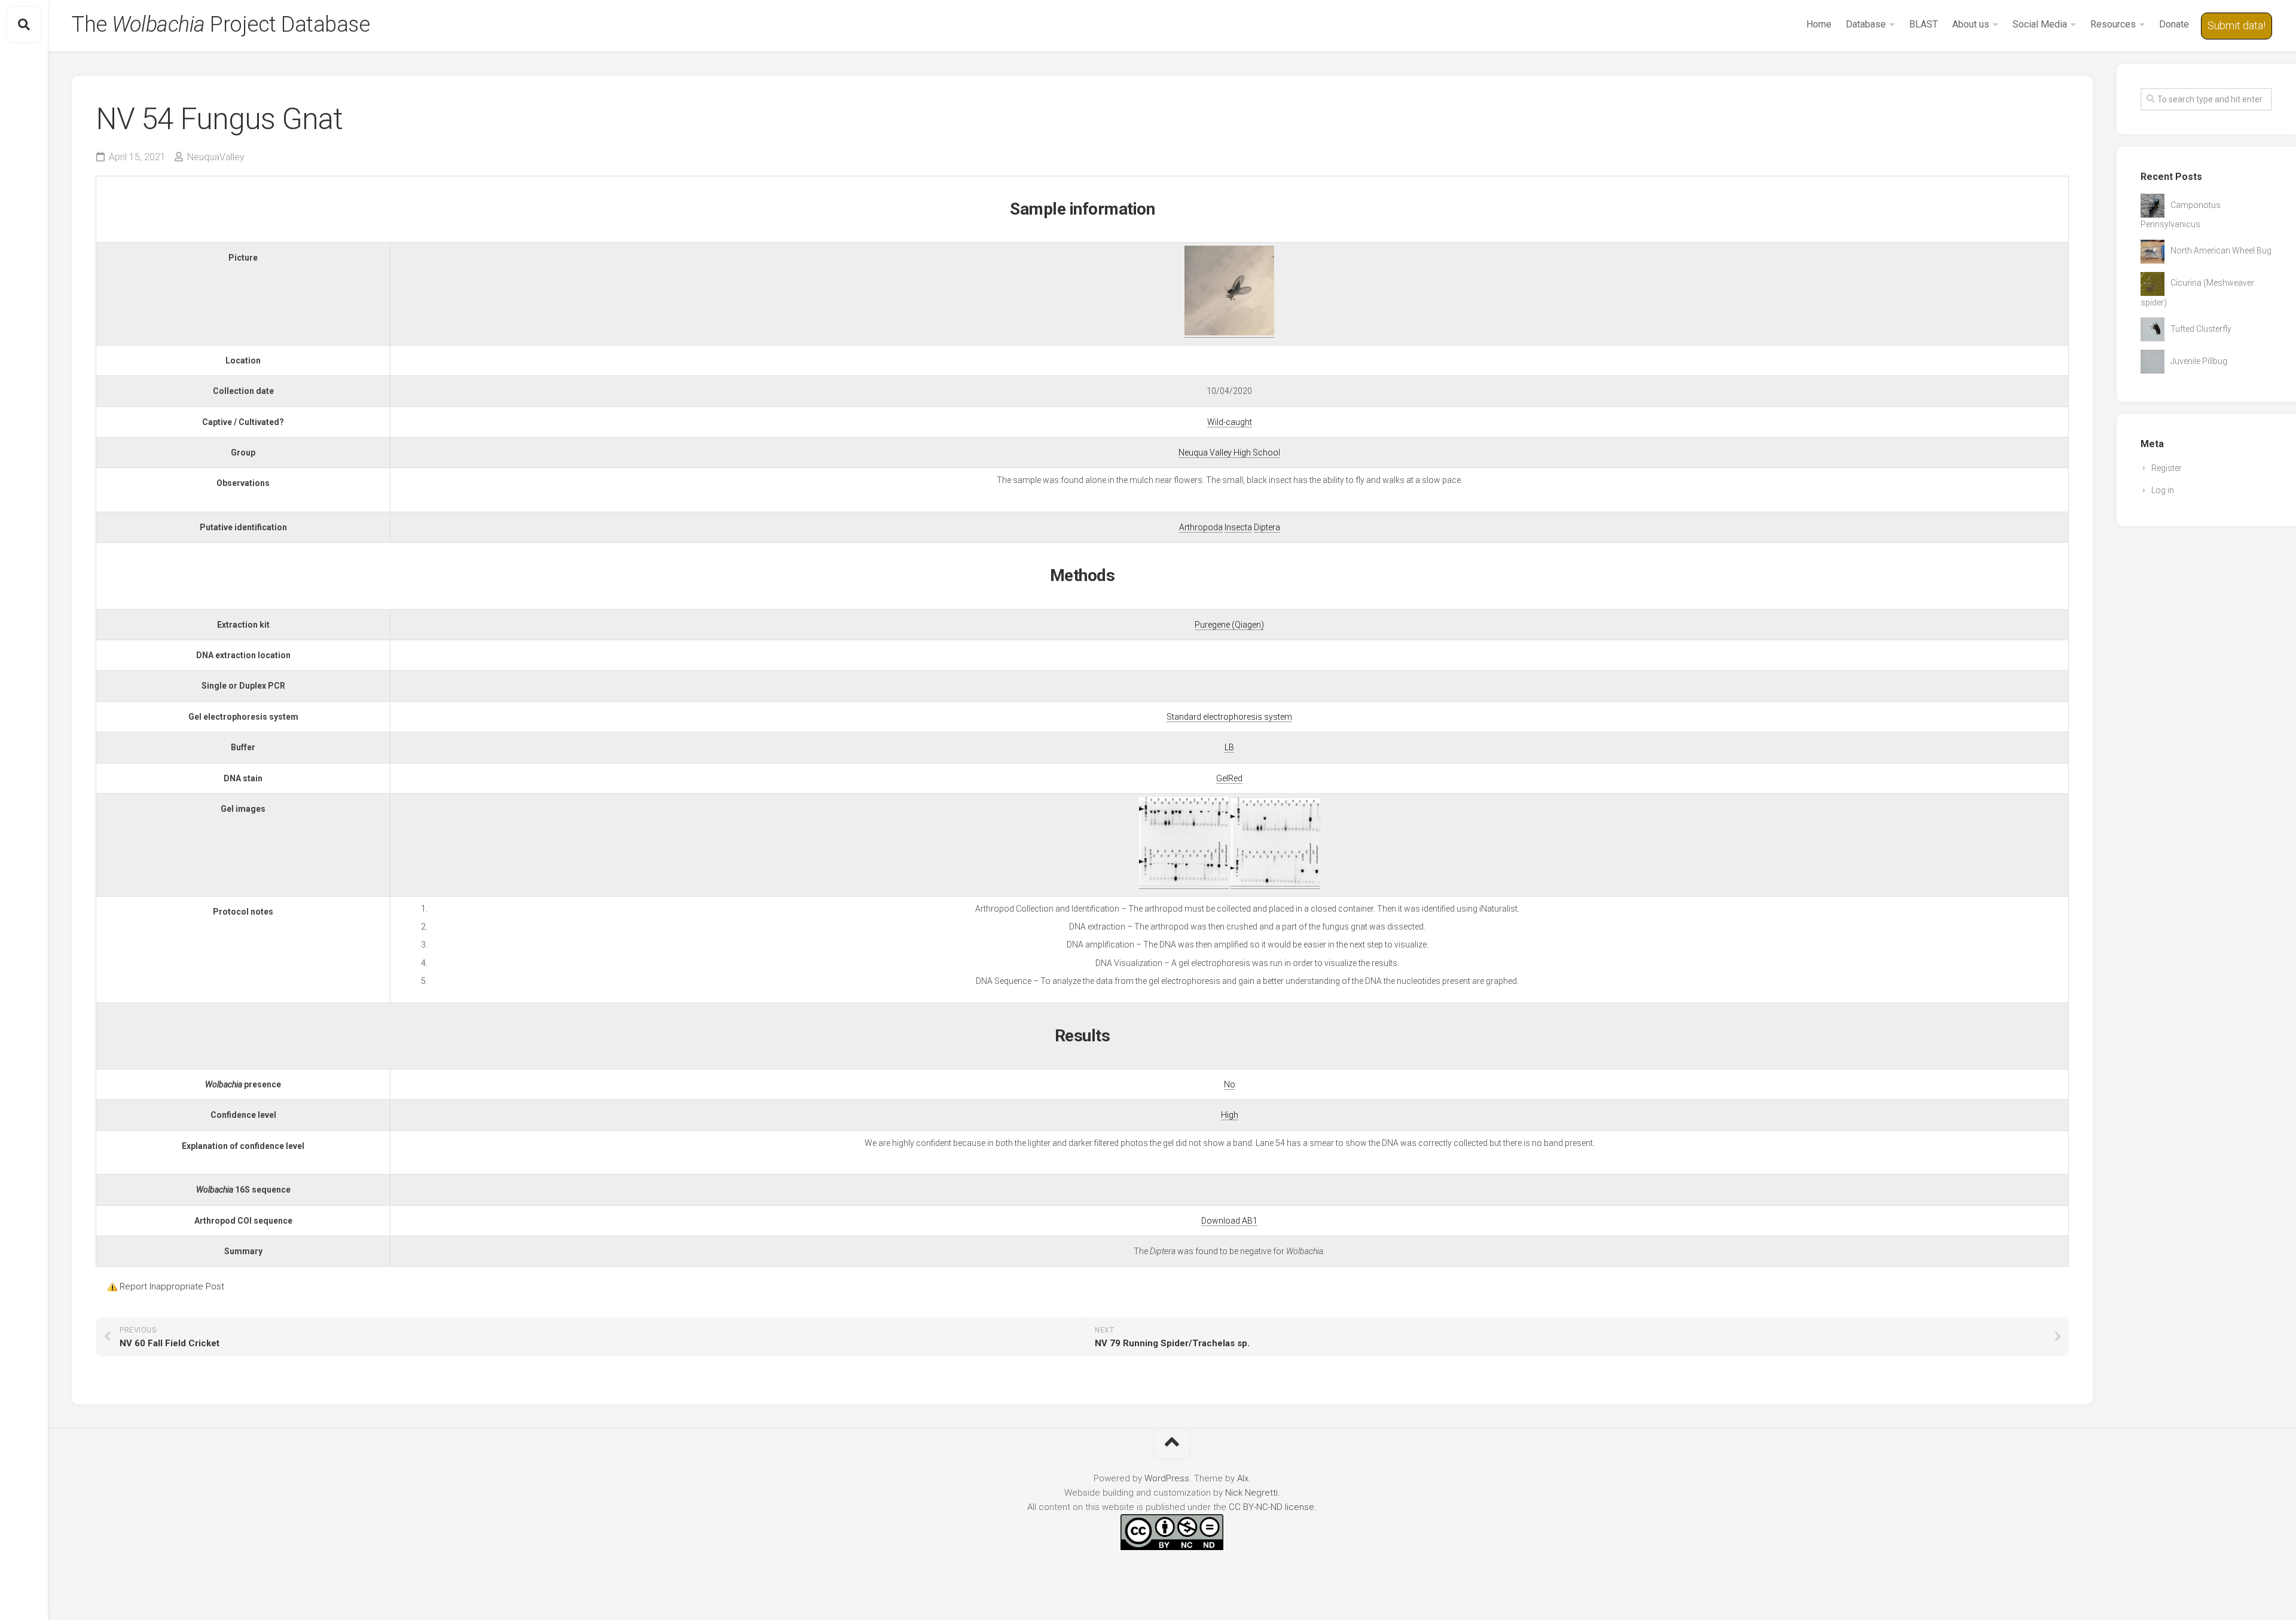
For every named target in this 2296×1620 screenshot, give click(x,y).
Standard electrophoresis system (1229, 717)
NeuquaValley (216, 157)
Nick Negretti (1251, 1493)
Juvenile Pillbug (2199, 361)
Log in (2163, 490)
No (1230, 1084)
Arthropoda (1201, 527)
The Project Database (221, 25)
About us (1971, 24)
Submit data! (2237, 25)
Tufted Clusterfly (2201, 329)
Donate (2174, 24)
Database (1866, 24)
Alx (1243, 1478)
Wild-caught (1230, 422)
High (1230, 1115)
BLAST (1923, 24)
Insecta (1238, 527)
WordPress (1167, 1478)
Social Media (2040, 24)
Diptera (1267, 527)
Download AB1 (1229, 1221)
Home (1819, 24)
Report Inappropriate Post (172, 1286)
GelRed (1229, 778)
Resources (2113, 24)
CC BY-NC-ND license (1271, 1507)
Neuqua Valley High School (1229, 453)
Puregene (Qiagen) (1229, 625)
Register (2167, 468)
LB (1229, 747)
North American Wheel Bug (2221, 250)
